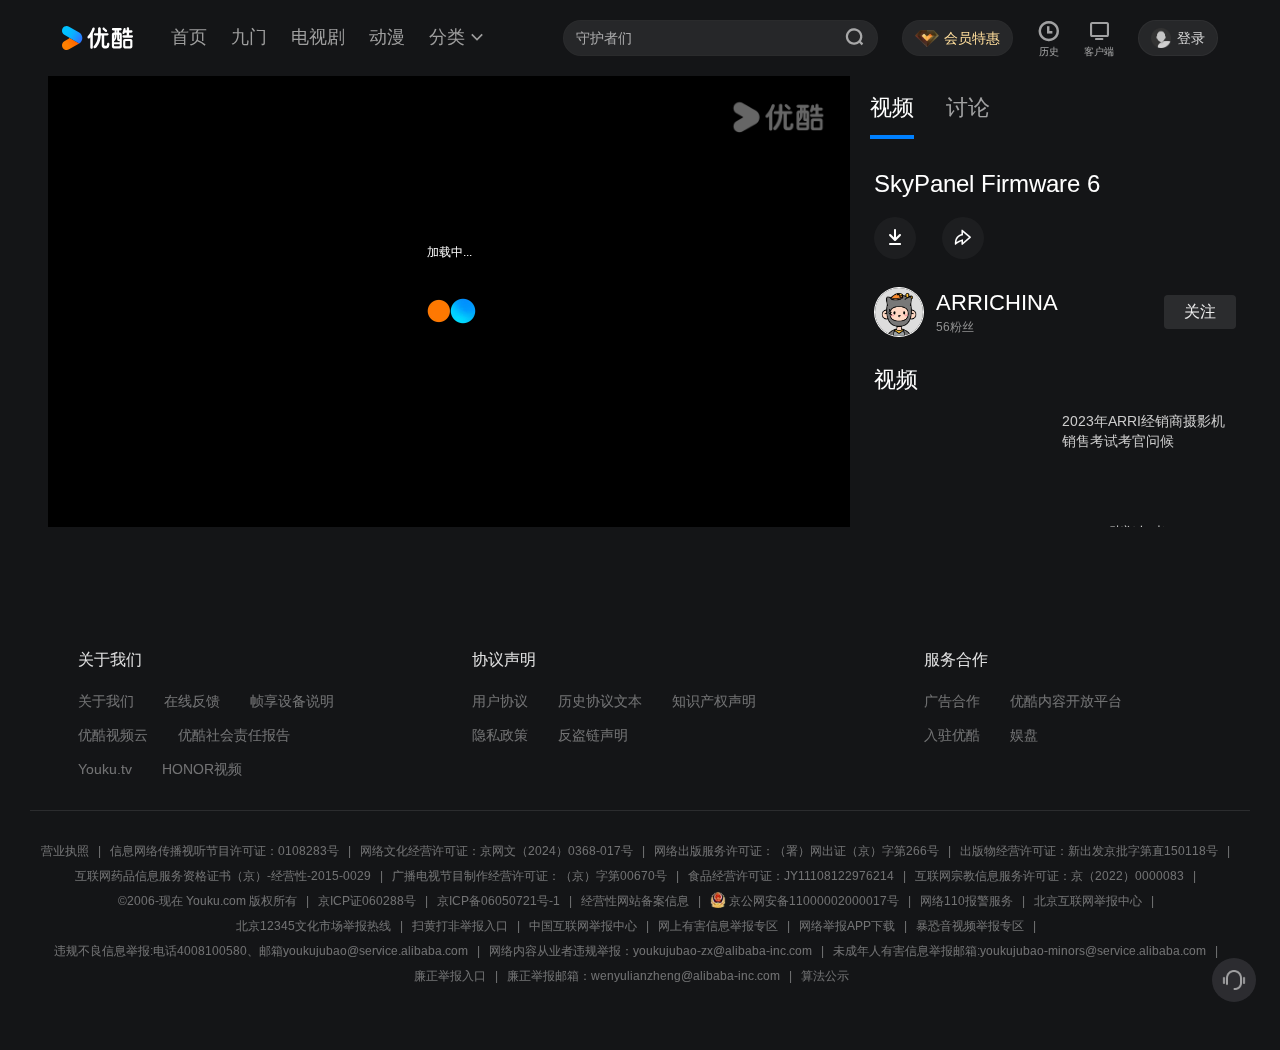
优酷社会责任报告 (234, 735)
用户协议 (500, 701)
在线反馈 (192, 701)
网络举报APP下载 (847, 926)
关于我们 (106, 701)
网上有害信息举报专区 (718, 926)
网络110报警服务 (966, 901)
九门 (249, 37)
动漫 (387, 37)
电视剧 (318, 37)
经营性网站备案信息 (635, 901)
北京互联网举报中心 (1088, 901)
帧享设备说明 (292, 701)
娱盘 (1024, 735)
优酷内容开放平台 (1066, 701)
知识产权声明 (714, 701)
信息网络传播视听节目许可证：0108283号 (224, 851)
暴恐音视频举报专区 (970, 926)
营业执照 (65, 851)
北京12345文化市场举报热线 (313, 926)
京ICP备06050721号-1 (498, 901)
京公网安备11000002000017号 (814, 901)
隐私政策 (500, 735)
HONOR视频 (202, 769)
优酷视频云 (113, 735)
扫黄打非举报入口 (460, 926)
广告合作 (952, 701)
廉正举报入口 (450, 976)
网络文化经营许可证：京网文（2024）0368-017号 (496, 851)
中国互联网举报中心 (583, 926)
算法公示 (825, 976)
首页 (189, 37)
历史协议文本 (600, 701)
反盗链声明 (593, 735)
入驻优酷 (952, 735)
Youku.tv (105, 769)
